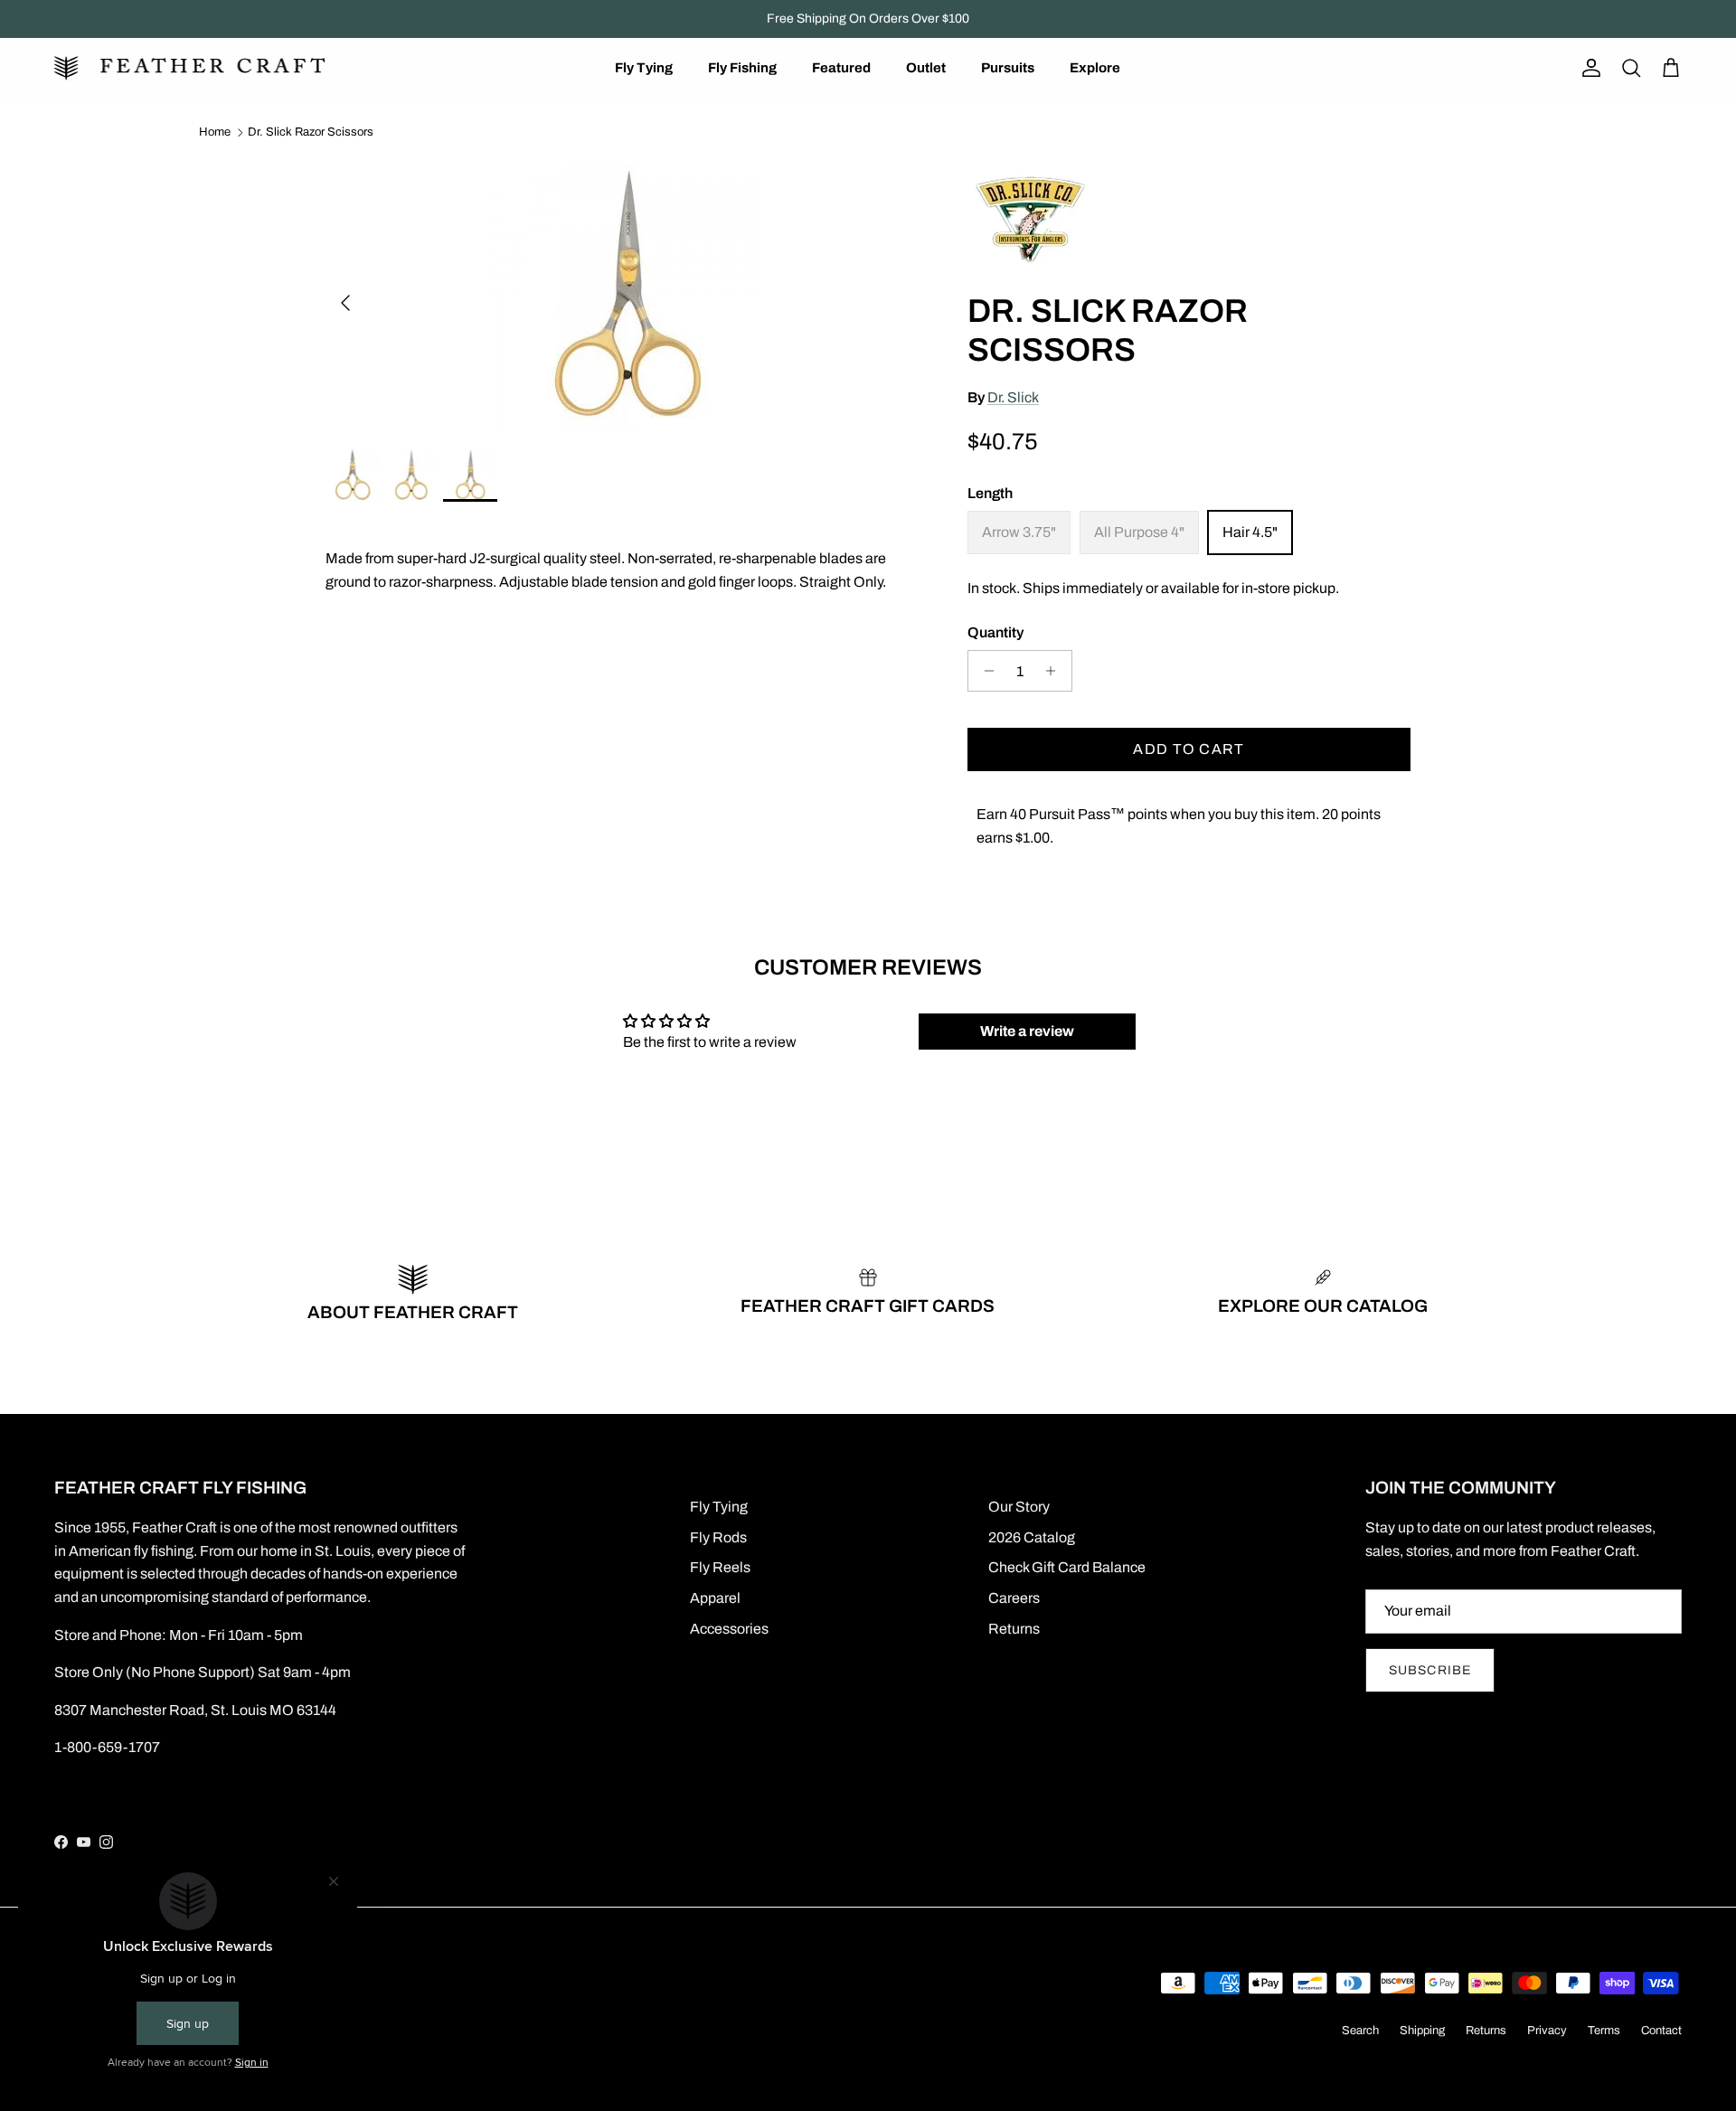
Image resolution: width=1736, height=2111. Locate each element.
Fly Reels (720, 1567)
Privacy (1547, 2031)
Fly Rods (718, 1537)
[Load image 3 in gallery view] (627, 294)
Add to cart (1189, 749)
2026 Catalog (1032, 1537)
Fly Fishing (742, 68)
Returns (1014, 1629)
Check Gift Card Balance (1067, 1567)
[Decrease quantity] (984, 671)
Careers (1014, 1598)
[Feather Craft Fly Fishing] (190, 68)
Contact (1661, 2031)
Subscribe (1430, 1670)
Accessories (729, 1629)
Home (215, 132)
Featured (841, 68)
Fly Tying (644, 68)
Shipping (1422, 2031)
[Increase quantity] (1056, 671)
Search (1360, 2031)
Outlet (926, 68)
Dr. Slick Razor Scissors (311, 132)
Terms (1604, 2031)
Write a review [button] (1027, 1031)
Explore (1095, 68)
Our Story (1019, 1507)
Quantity (995, 632)
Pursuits (1008, 68)
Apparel (715, 1598)
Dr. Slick (1013, 397)
